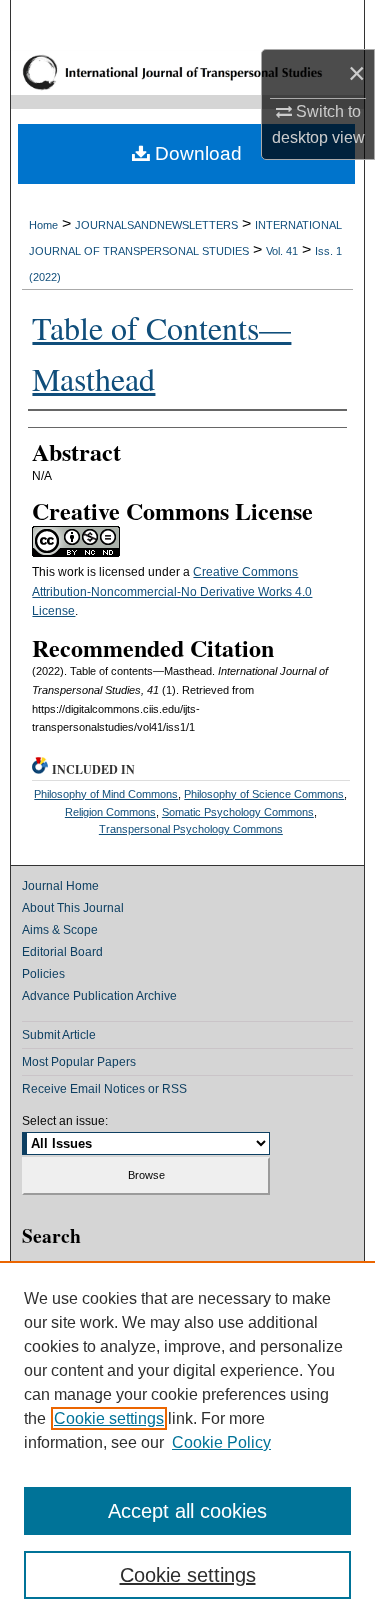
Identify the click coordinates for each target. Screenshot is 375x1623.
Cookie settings (109, 1418)
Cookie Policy (221, 1442)
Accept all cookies (187, 1511)
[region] (187, 1442)
